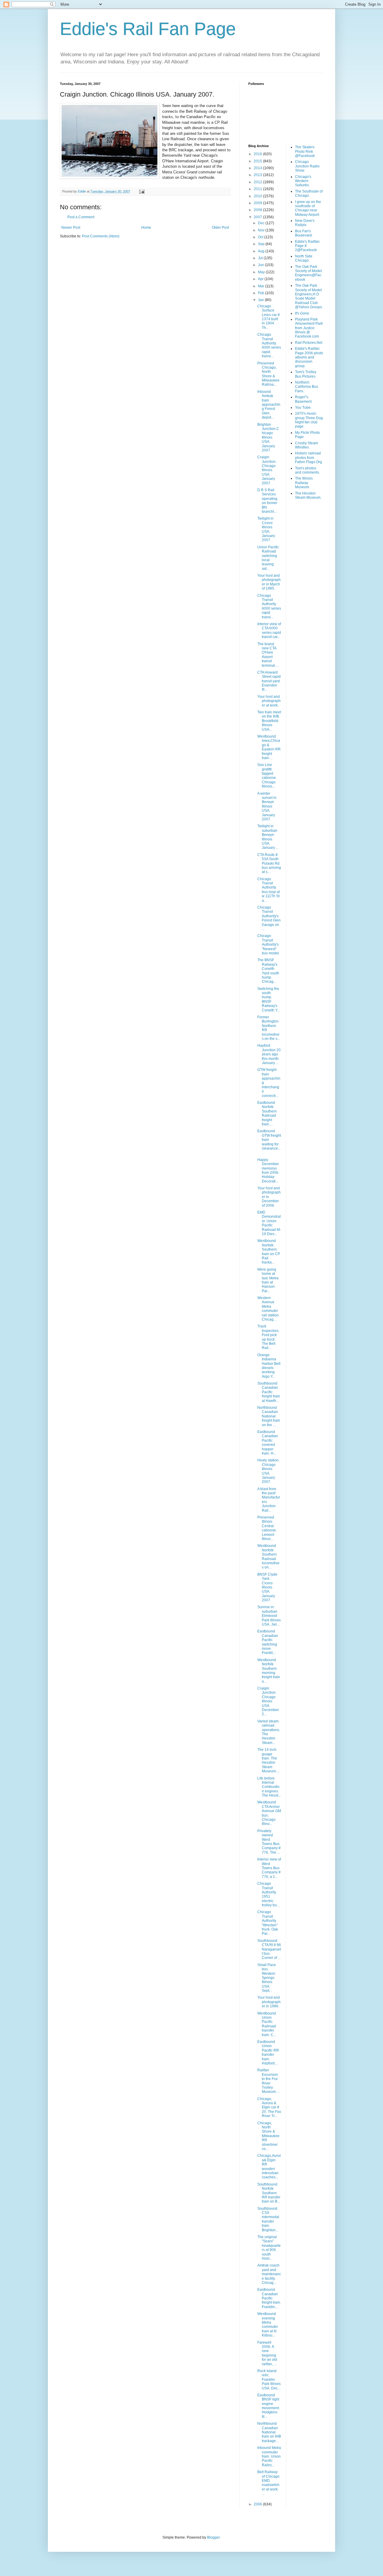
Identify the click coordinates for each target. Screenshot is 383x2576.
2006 (258, 2504)
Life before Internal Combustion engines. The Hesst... (269, 1787)
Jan (261, 300)
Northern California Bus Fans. (307, 387)
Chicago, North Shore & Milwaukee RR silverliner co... (268, 2136)
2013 (258, 175)
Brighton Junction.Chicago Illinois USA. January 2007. (268, 437)
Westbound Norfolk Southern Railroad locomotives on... (268, 1556)
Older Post (220, 228)
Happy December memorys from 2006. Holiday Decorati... (268, 1171)
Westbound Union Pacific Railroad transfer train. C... (267, 2024)
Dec (262, 223)
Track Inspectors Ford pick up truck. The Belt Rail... (268, 1337)
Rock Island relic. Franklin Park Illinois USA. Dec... (269, 2380)
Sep (262, 244)
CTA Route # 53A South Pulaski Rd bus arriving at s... (269, 863)
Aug (262, 251)
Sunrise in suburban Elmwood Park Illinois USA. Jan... (269, 1616)
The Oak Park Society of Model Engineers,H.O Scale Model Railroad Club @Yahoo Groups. (309, 296)
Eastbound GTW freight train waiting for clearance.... (269, 1142)
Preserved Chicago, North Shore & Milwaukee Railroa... (268, 374)
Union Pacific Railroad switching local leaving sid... (268, 558)
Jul (261, 258)
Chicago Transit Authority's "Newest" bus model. (269, 944)
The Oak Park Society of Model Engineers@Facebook (308, 273)
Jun (261, 265)
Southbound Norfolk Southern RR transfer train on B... (269, 2193)
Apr (261, 279)
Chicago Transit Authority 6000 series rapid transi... (269, 606)
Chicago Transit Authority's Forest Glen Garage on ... (269, 918)
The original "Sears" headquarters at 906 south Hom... (269, 2248)
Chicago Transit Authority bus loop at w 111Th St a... (269, 890)
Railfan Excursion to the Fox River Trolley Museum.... (268, 2081)
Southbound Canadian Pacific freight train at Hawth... (269, 1392)
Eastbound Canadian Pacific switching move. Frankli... (268, 1642)
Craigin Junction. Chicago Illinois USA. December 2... (268, 1701)
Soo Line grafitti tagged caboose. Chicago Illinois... (267, 776)
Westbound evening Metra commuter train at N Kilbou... (268, 2325)
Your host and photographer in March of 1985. (269, 582)
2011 (258, 189)
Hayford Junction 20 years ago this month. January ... (269, 1054)
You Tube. (303, 408)
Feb (262, 293)
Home (146, 228)
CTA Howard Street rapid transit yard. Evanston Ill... (269, 681)
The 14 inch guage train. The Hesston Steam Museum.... (268, 1760)
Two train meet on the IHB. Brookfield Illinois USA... (269, 721)
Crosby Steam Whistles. (307, 445)
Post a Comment (81, 217)
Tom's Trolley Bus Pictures (306, 374)
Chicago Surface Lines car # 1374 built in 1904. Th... (269, 317)
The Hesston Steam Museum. (308, 495)
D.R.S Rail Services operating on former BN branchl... (267, 501)
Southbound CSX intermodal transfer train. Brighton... (268, 2219)
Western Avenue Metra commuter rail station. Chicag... (268, 1309)
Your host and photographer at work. (269, 701)
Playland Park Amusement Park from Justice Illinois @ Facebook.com (309, 328)
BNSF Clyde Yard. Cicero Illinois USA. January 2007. (267, 1587)
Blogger (213, 2537)
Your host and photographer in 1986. (269, 2002)
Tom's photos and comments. (307, 470)
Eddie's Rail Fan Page (148, 29)
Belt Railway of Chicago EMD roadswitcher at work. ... (268, 2483)
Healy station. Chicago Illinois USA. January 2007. (268, 1471)
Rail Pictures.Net (309, 343)
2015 (258, 161)
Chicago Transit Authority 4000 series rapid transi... (269, 345)
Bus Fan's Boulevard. (304, 233)
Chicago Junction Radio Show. (307, 166)
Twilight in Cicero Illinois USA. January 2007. (266, 529)
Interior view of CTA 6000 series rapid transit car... (269, 630)
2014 (258, 168)
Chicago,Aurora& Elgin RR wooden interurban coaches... (269, 2166)
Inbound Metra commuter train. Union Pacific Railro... (269, 2456)
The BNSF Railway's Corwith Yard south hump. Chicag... (268, 971)
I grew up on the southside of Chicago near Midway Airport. (308, 208)
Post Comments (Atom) (101, 236)
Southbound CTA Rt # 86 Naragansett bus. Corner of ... (269, 1949)
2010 (258, 196)
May (262, 272)
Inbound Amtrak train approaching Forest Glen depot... (269, 405)
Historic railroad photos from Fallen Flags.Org (308, 458)
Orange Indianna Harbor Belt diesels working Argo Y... (269, 1366)
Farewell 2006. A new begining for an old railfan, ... (267, 2353)
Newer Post (71, 228)
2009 (258, 203)
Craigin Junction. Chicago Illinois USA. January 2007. (267, 470)
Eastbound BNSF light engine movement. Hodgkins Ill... (269, 2406)
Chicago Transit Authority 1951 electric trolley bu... (268, 1894)
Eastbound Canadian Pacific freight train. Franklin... (269, 2298)
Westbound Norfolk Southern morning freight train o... (269, 1671)
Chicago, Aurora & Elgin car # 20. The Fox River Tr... (269, 2108)
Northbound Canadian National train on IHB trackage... (269, 2432)
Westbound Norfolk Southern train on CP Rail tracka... (269, 1252)
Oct (261, 237)
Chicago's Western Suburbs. (303, 181)
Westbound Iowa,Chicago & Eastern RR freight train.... (269, 747)
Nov (262, 230)
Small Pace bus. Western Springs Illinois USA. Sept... (267, 1978)
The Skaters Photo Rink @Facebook (305, 151)
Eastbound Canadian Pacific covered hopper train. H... (268, 1443)
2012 (258, 182)
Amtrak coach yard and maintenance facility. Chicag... (269, 2274)
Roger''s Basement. (304, 399)
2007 (258, 217)
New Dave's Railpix (305, 223)
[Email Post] (142, 191)
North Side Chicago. (304, 258)
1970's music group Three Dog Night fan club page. (309, 420)
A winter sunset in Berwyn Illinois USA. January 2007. (267, 806)
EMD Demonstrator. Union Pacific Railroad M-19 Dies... (269, 1223)
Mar (262, 286)
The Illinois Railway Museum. (304, 483)
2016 (258, 154)
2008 (258, 210)
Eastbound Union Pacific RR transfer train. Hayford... (268, 2052)
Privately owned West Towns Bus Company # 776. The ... (269, 1842)
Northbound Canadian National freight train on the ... (269, 1416)
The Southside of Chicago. (309, 193)
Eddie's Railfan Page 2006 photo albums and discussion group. (309, 357)
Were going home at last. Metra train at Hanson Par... (268, 1280)
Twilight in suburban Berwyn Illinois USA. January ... (268, 837)
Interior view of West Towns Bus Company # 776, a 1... (269, 1868)
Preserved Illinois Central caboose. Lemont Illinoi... (267, 1528)
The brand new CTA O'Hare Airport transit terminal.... (268, 655)
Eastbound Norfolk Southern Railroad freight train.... (267, 1113)
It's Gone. (303, 313)
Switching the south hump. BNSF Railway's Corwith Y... (269, 999)
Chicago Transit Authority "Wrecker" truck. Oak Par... (268, 1923)
